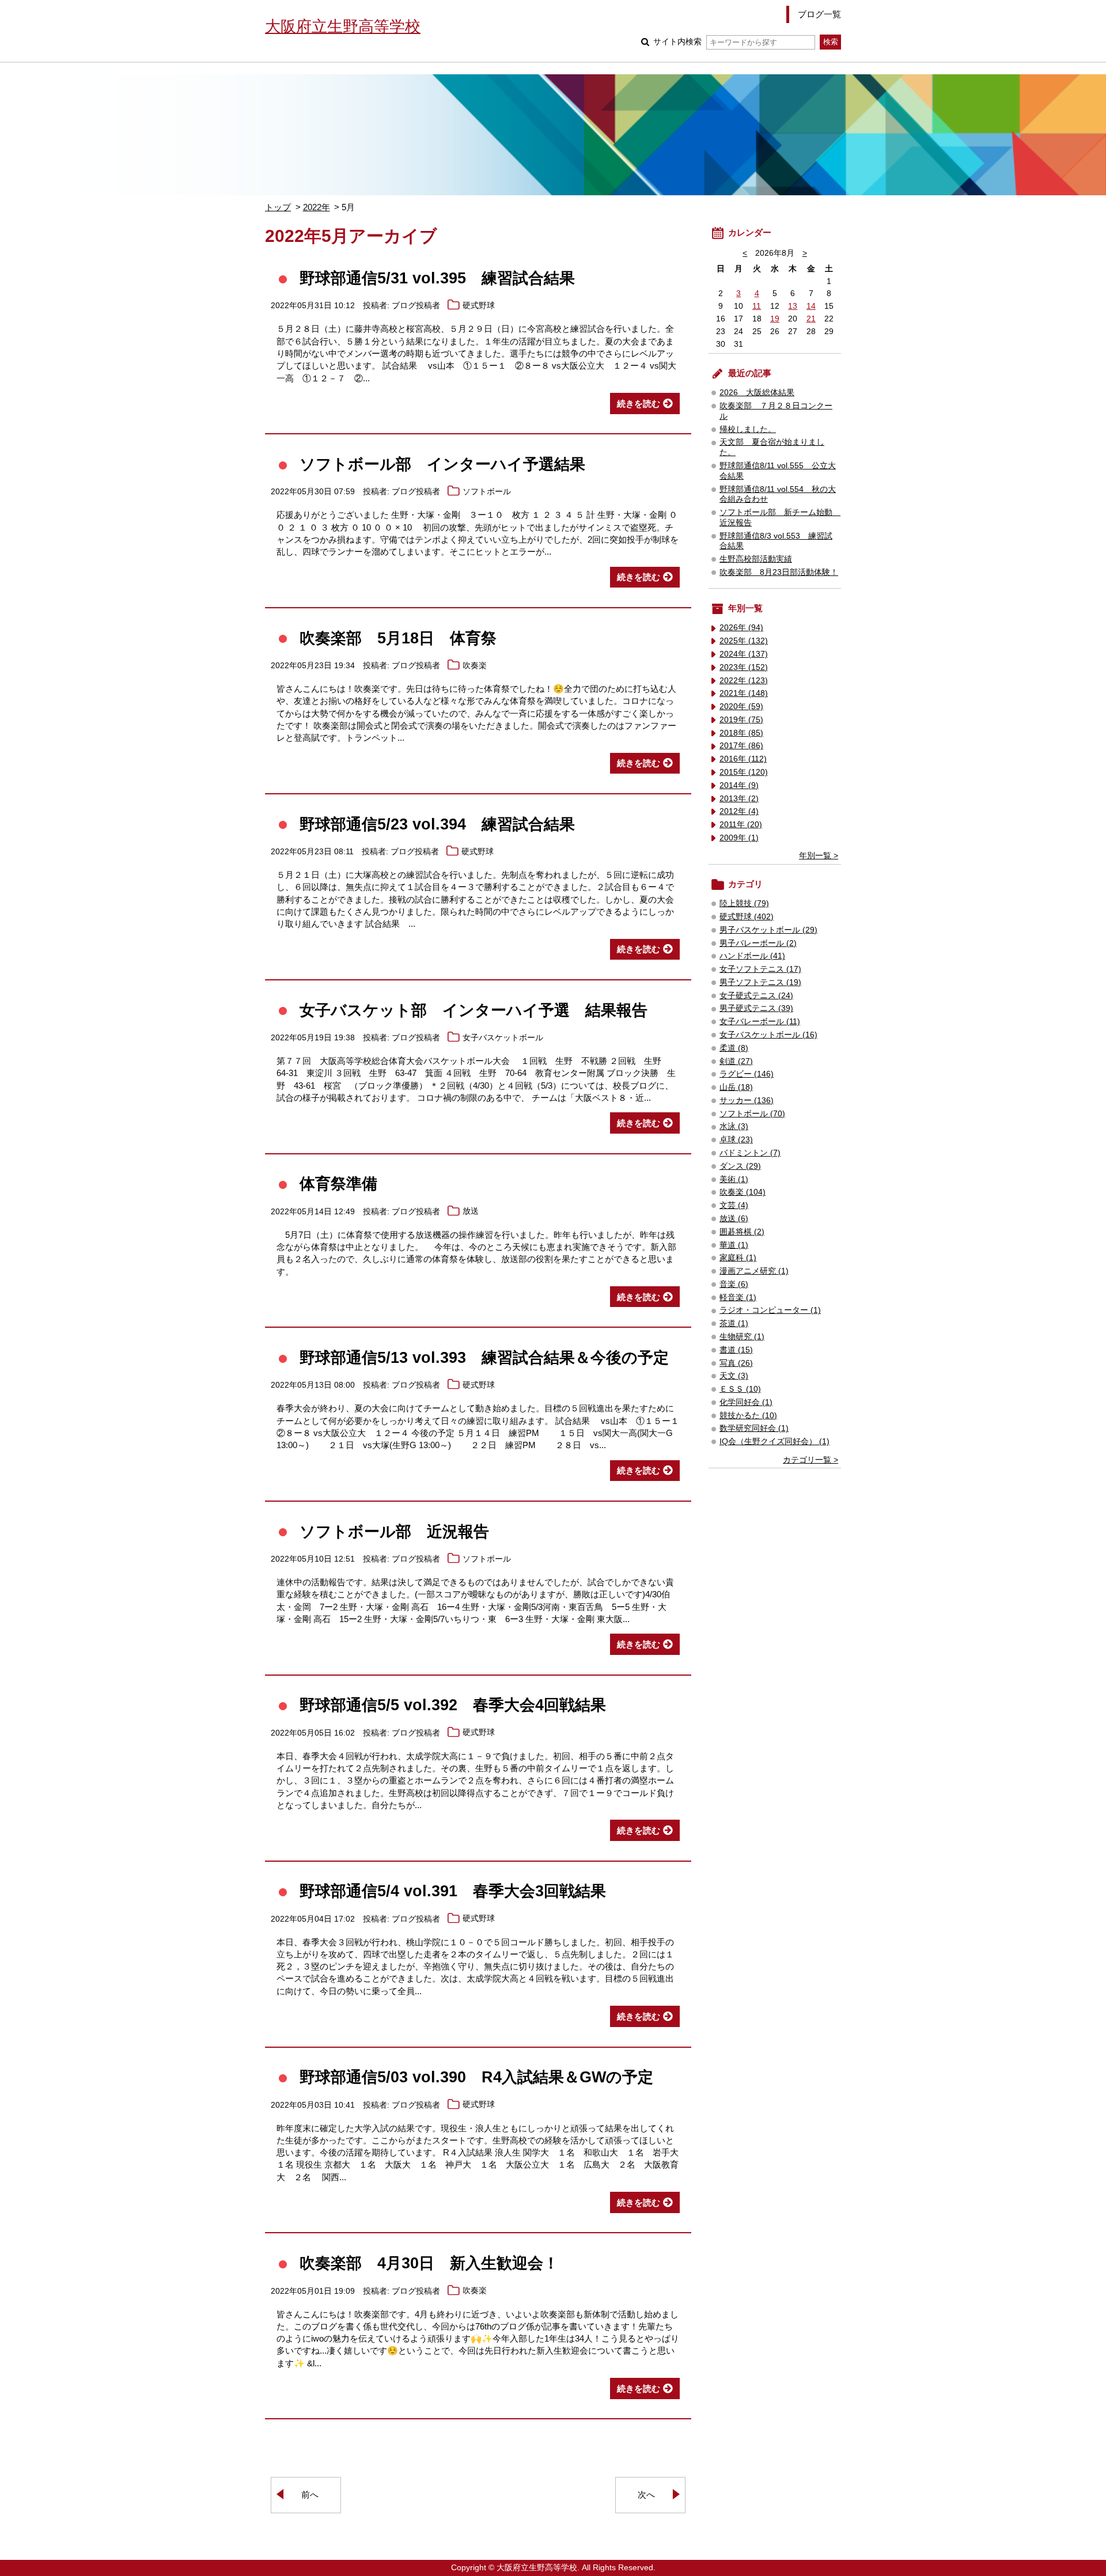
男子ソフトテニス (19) (760, 982)
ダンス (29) (740, 1166)
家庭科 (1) (738, 1258)
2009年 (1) (739, 838)
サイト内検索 (677, 42)
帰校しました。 (748, 429)
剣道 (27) (736, 1061)
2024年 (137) (744, 654)
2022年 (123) (744, 681)
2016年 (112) (743, 759)
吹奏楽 (475, 666)
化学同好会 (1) (746, 1402)
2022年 (317, 207)
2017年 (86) (741, 746)
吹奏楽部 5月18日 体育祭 (398, 638)
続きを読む (639, 404)
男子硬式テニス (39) (756, 1008)
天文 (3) (734, 1376)
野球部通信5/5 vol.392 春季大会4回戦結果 (453, 1705)
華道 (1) (734, 1245)
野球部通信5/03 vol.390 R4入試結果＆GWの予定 (476, 2077)
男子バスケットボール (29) (768, 930)
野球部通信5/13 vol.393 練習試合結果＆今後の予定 (484, 1357)
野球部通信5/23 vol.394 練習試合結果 (437, 824)
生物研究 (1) (742, 1337)
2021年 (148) (744, 693)
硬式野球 (479, 306)
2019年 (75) (741, 720)
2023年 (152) (744, 667)
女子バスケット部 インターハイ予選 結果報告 (474, 1010)
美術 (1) (734, 1179)
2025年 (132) (744, 641)
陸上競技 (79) (744, 904)
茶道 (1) (734, 1323)
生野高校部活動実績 (756, 559)
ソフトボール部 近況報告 (394, 1531)
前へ (310, 2494)
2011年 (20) (741, 825)
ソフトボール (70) (752, 1114)
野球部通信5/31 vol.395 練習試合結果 (437, 278)
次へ (646, 2494)
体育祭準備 (338, 1183)
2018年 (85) (741, 733)
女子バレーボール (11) (760, 1022)
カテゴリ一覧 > (810, 1460)
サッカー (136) (747, 1101)
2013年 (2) (739, 799)
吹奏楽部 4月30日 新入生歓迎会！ (429, 2263)
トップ (278, 207)
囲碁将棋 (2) (742, 1232)
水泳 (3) (734, 1126)
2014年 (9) (739, 785)
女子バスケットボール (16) (768, 1035)
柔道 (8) (734, 1048)
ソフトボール (487, 492)
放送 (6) (734, 1219)
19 (775, 319)
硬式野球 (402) (747, 917)
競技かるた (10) (748, 1416)
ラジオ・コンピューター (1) (770, 1310)
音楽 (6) (734, 1284)
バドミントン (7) (750, 1153)
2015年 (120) (744, 772)
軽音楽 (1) (738, 1298)
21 (811, 319)
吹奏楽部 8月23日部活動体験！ (779, 572)
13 (793, 306)
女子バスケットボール (503, 1038)
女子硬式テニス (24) (756, 996)
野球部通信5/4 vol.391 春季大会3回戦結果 (453, 1891)
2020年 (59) (741, 706)
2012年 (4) (739, 811)
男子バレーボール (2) (758, 943)
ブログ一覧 (819, 14)
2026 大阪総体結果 (757, 393)
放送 (471, 1212)
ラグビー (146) (747, 1074)
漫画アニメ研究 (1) (754, 1271)
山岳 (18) (736, 1087)
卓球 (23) (736, 1140)
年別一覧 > (819, 856)
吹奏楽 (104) (743, 1192)
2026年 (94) (741, 628)
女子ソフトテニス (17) (760, 969)
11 (757, 306)
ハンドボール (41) (752, 956)
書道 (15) (736, 1350)
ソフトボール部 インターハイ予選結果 (442, 464)
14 (811, 306)
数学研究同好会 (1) (754, 1428)
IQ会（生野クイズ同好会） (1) (774, 1442)
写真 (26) (736, 1363)
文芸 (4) (734, 1205)
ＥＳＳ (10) (740, 1389)
